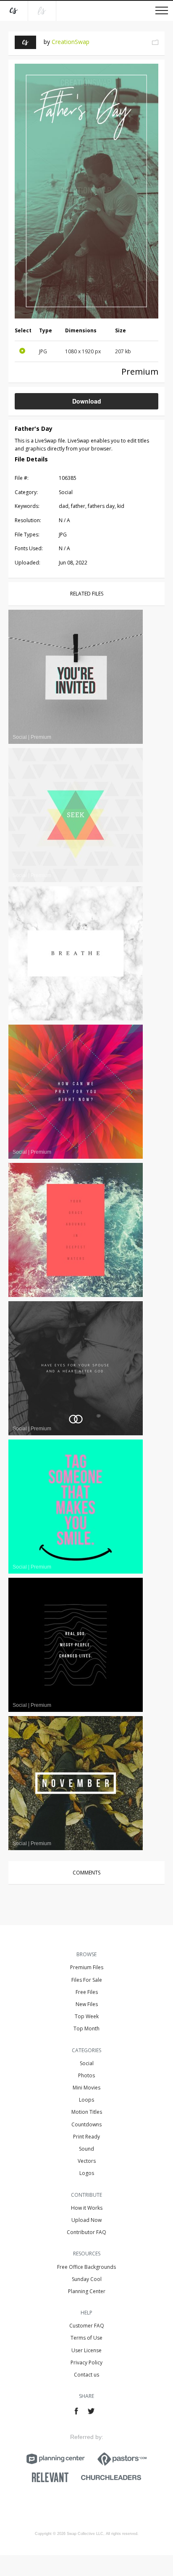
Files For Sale (87, 1980)
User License (86, 2350)
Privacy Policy (86, 2362)
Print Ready (86, 2137)
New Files (87, 2004)
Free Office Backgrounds (86, 2267)
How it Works (87, 2208)
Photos (86, 2075)
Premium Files (87, 1967)
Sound (86, 2149)
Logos (87, 2173)
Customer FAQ (87, 2326)
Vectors (87, 2161)
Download (87, 401)
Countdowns (86, 2124)
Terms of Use (86, 2338)
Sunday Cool (87, 2279)
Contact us (86, 2375)
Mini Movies (86, 2088)
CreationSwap (71, 42)
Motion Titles (87, 2112)
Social (87, 2063)
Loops (86, 2100)
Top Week (87, 2016)
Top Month (86, 2028)
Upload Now (86, 2220)
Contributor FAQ (86, 2232)
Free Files (87, 1992)
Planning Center (87, 2291)
